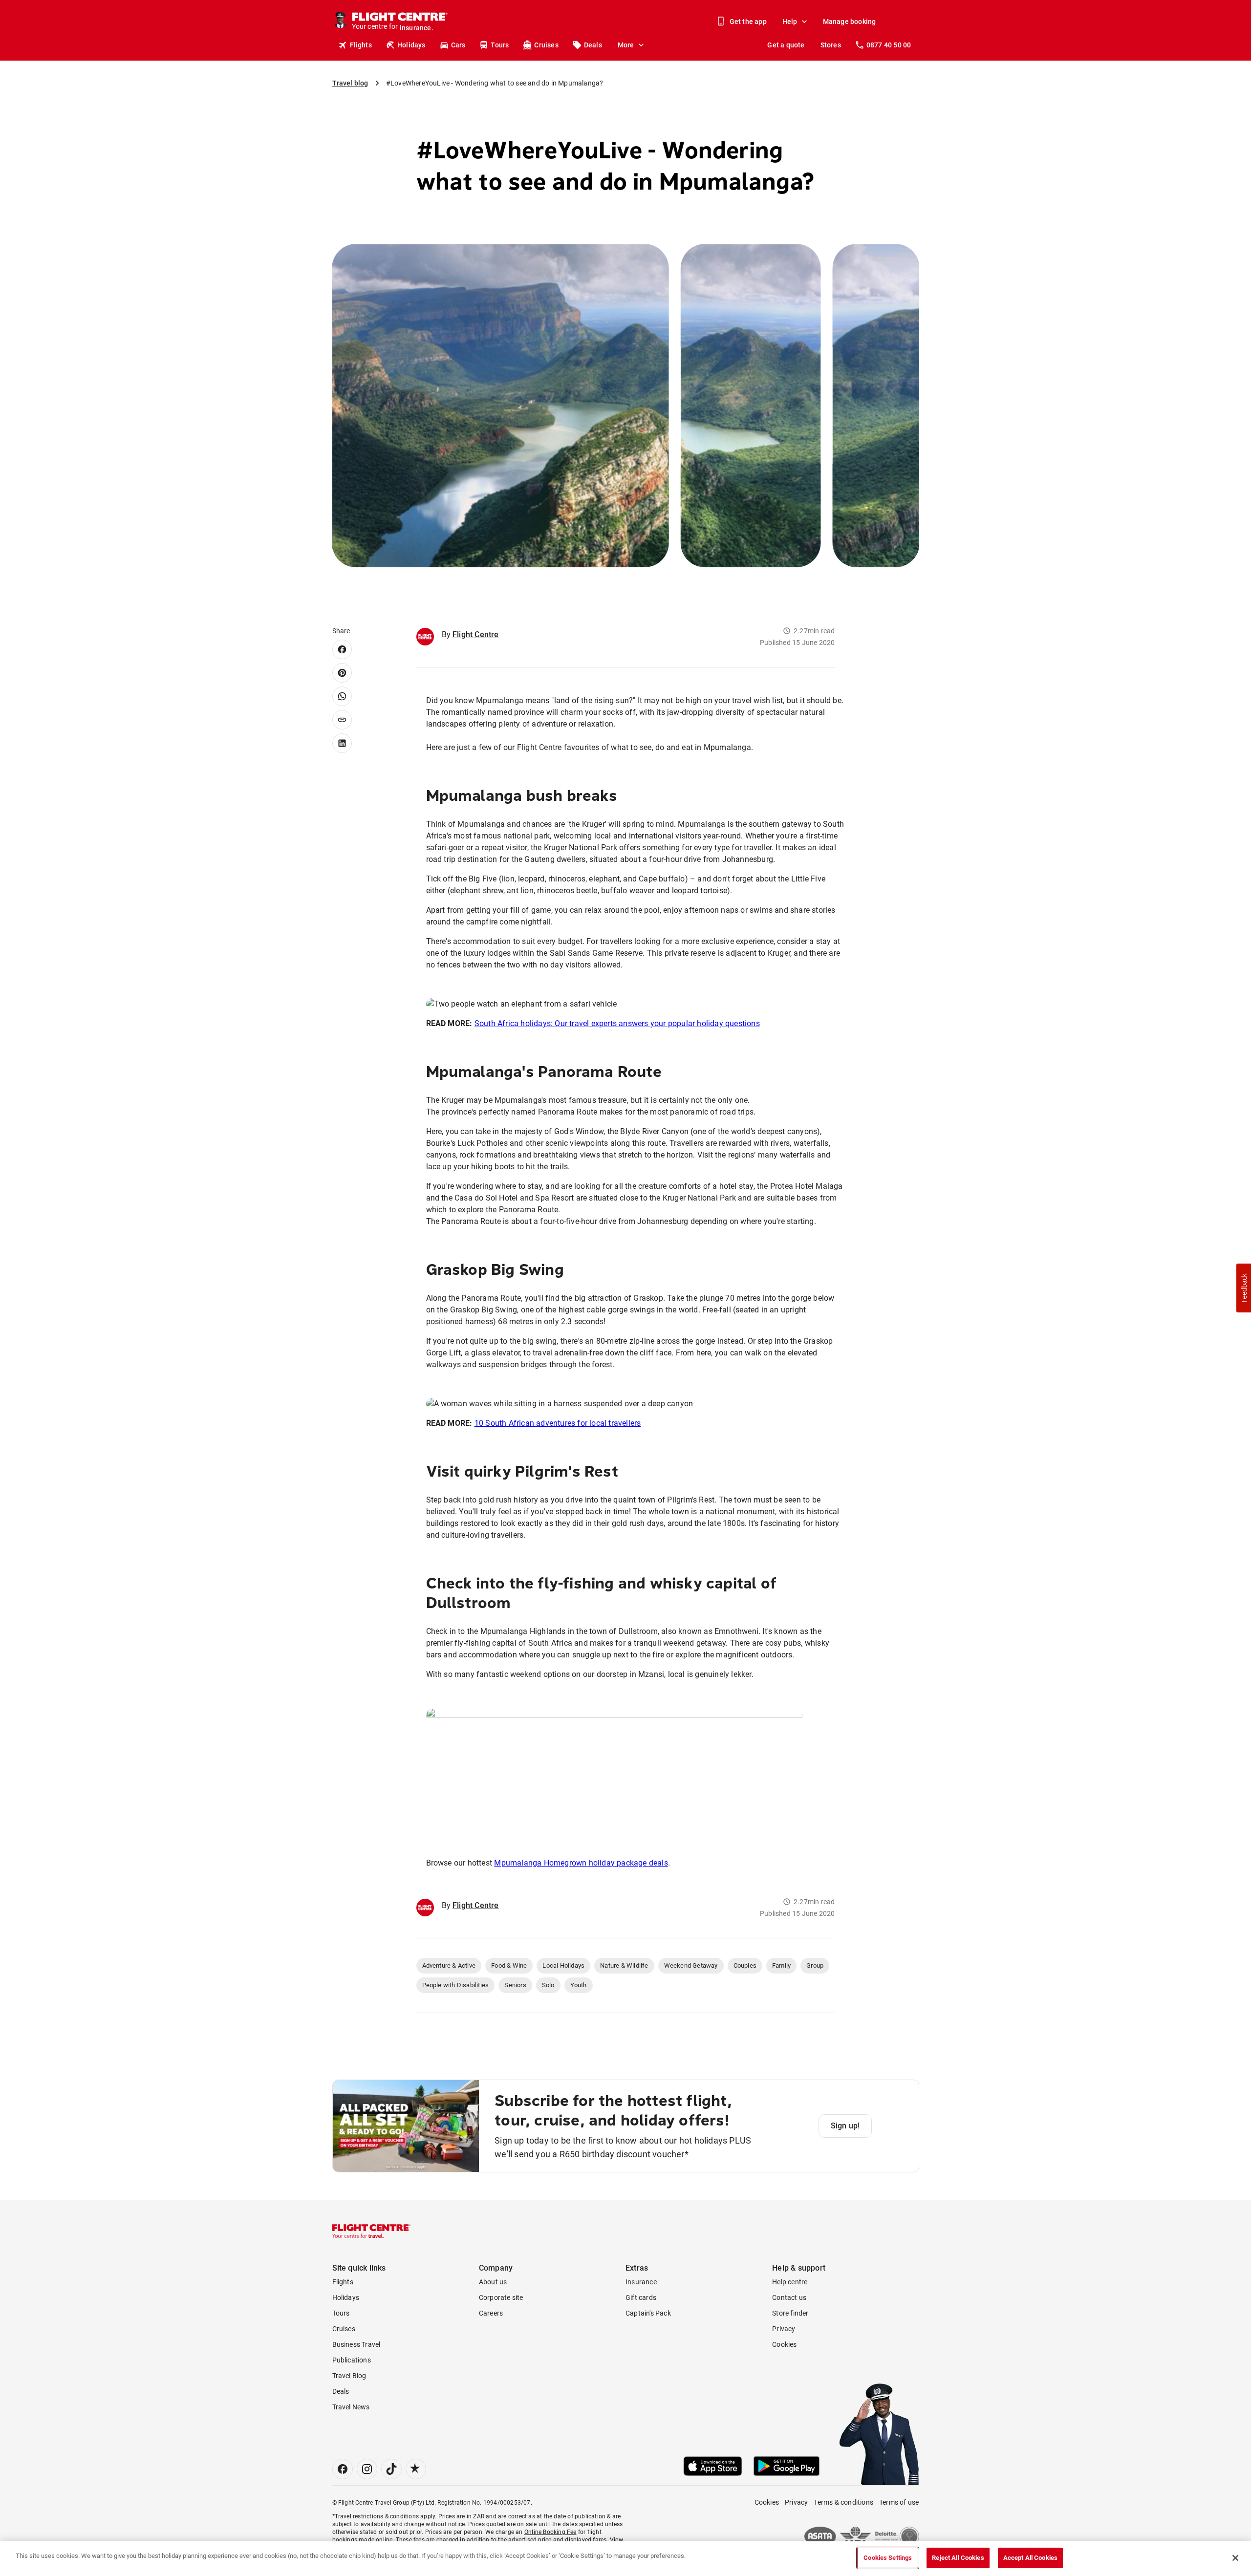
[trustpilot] (416, 2469)
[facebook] (343, 2469)
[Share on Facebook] (342, 649)
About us (493, 2282)
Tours (500, 45)
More (626, 45)
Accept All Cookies (1030, 2558)
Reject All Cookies (958, 2558)
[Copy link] (342, 720)
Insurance (641, 2282)
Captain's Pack (648, 2313)
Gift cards (641, 2297)
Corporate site (501, 2297)
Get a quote (786, 45)
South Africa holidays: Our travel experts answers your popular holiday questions (617, 1023)
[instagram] (367, 2469)
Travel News (351, 2407)
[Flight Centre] (371, 2231)
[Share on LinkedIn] (342, 743)
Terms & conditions (843, 2502)
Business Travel (356, 2344)
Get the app (748, 21)
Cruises (546, 45)
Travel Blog (349, 2376)
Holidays (411, 45)
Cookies (784, 2344)
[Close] (1235, 2558)
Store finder (790, 2313)
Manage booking (850, 21)
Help (790, 21)
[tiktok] (391, 2469)
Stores (831, 45)
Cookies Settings (888, 2558)
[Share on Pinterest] (342, 673)
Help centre (790, 2282)
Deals (593, 45)
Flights (361, 45)
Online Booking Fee (550, 2532)
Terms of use (899, 2502)
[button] (1244, 1288)
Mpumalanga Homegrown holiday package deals (581, 1863)
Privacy (784, 2329)
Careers (491, 2313)
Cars (458, 45)
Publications (352, 2360)
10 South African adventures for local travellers (558, 1423)
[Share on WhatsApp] (342, 696)
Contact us (789, 2297)
